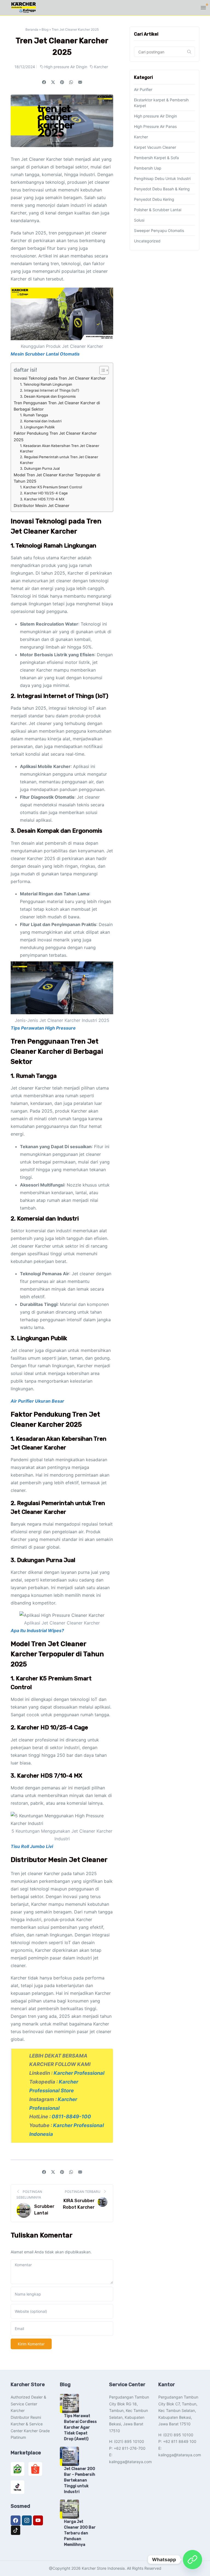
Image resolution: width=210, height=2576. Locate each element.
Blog (45, 29)
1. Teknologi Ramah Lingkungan (46, 384)
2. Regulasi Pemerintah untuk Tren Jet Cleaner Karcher (59, 460)
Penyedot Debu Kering (154, 199)
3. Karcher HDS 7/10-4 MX (42, 499)
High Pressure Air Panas (155, 126)
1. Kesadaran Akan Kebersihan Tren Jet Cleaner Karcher (60, 449)
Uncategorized (147, 241)
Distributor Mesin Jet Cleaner (42, 505)
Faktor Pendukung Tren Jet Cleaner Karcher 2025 (55, 436)
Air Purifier (143, 89)
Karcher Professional (79, 2073)
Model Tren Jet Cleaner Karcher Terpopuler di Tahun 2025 (57, 478)
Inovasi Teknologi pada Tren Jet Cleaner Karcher (60, 378)
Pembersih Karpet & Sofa (156, 158)
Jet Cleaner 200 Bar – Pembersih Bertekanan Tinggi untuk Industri (80, 2480)
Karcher (101, 67)
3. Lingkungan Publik (37, 427)
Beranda (32, 29)
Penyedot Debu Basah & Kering (162, 189)
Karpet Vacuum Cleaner (155, 147)
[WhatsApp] (192, 2560)
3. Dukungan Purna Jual (40, 468)
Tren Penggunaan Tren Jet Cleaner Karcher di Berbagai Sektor (57, 406)
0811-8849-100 (71, 2116)
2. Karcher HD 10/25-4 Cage (44, 493)
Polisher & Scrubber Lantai (158, 210)
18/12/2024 (25, 67)
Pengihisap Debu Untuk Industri (162, 178)
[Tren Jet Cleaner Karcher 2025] (80, 82)
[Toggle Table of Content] (101, 370)
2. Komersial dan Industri (41, 421)
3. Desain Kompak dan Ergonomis (48, 396)
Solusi (139, 220)
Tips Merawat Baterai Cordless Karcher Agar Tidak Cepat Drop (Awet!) (80, 2427)
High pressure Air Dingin (66, 67)
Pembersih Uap (148, 168)
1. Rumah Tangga (34, 415)
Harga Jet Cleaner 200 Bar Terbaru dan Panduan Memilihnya (80, 2533)
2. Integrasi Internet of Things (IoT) (50, 390)
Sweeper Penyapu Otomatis (159, 230)
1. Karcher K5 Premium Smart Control (51, 487)
